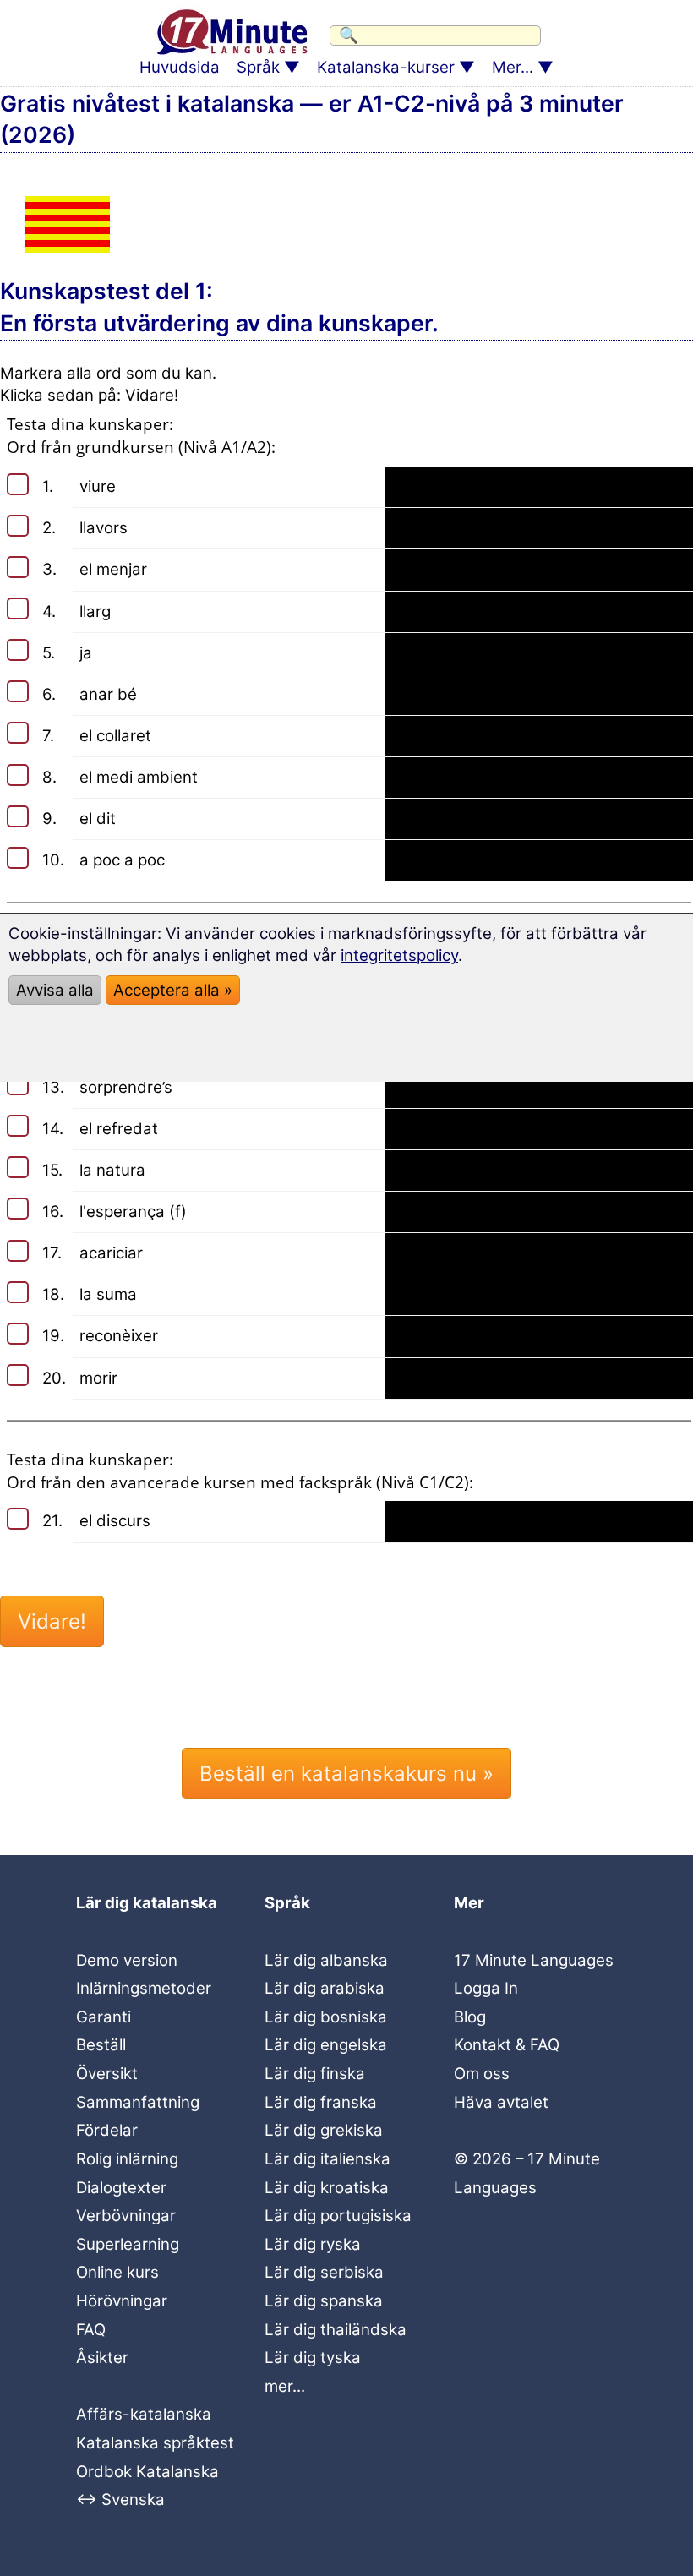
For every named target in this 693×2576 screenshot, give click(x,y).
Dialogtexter (121, 2188)
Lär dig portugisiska (338, 2216)
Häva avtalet (501, 2102)
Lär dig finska (315, 2074)
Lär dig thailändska (336, 2330)
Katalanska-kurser (386, 67)
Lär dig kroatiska (327, 2188)
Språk (258, 67)
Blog (470, 2017)
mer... (285, 2386)
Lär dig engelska (326, 2045)
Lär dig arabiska (325, 1988)
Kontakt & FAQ (507, 2045)
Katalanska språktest (155, 2443)
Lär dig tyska (313, 2358)
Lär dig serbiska (324, 2272)
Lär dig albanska (326, 1960)
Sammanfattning (138, 2102)
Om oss (482, 2074)
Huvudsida (180, 67)
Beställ (101, 2045)
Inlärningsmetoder (144, 1988)
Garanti (104, 2017)
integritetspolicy (399, 955)
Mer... (513, 67)
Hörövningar (122, 2301)
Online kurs (117, 2272)
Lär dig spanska (324, 2301)
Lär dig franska (321, 2102)
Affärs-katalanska (144, 2414)
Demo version (127, 1960)
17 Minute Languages (534, 1960)
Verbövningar (126, 2216)
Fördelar (107, 2130)
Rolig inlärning (127, 2159)
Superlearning (128, 2244)
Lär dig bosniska (326, 2017)
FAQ (91, 2330)
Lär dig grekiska (324, 2130)
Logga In (486, 1988)
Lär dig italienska (327, 2159)
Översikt (107, 2074)
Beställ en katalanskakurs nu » (346, 1774)
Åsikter (102, 2358)
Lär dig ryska (313, 2244)
